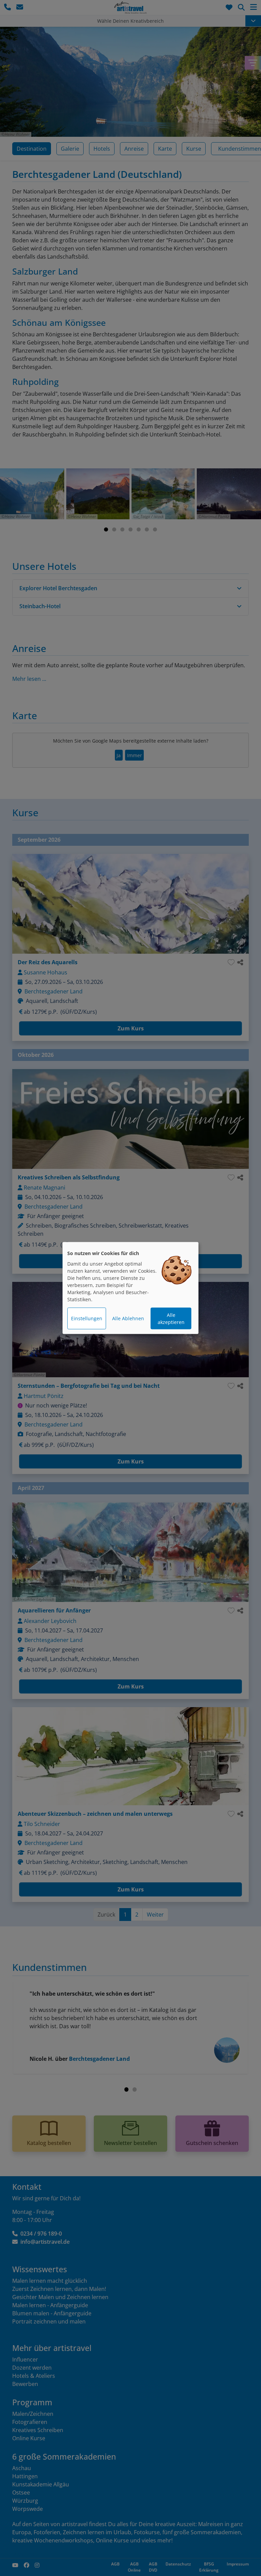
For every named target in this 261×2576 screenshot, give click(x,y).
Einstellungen (87, 1318)
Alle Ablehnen (128, 1318)
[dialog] (130, 1288)
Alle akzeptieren (171, 1319)
